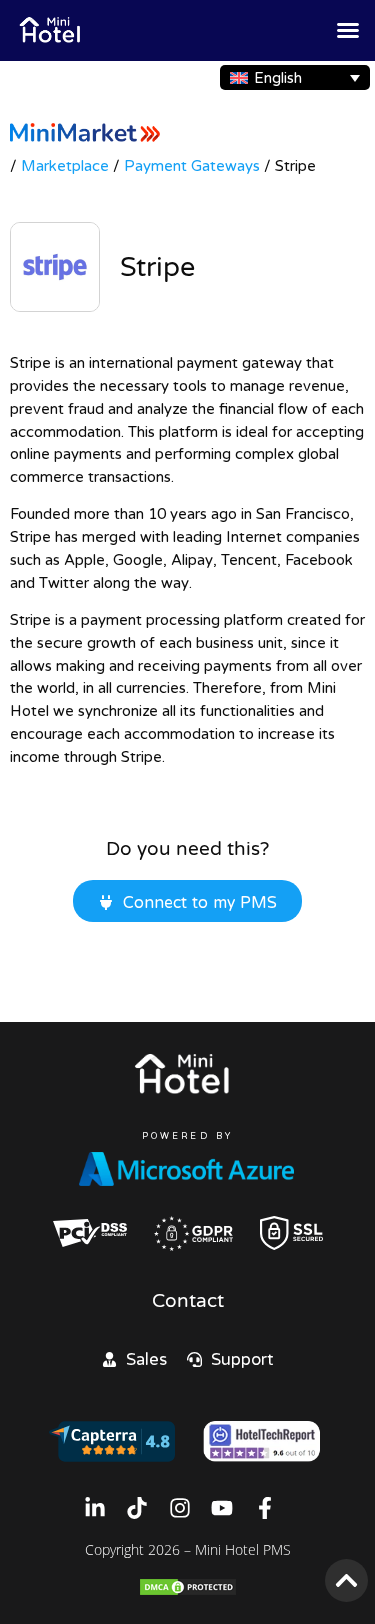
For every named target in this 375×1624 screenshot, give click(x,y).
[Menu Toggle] (348, 30)
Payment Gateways (192, 165)
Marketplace (65, 165)
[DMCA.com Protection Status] (188, 1591)
